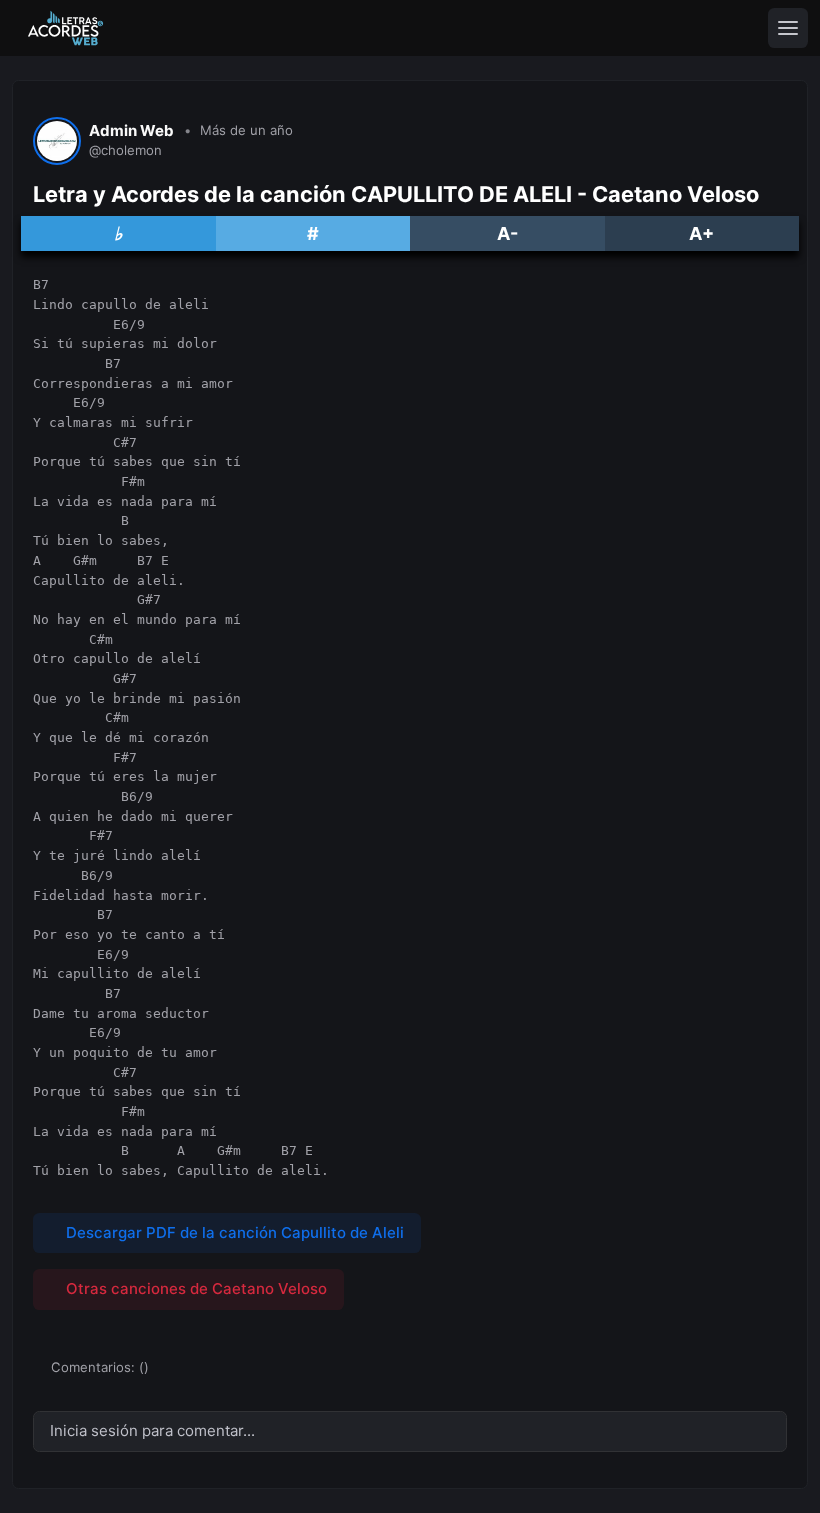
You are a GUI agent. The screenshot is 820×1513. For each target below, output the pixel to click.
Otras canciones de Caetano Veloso (194, 1288)
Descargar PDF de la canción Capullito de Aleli (233, 1232)
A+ (701, 233)
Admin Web (131, 131)
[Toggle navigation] (788, 28)
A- (507, 233)
